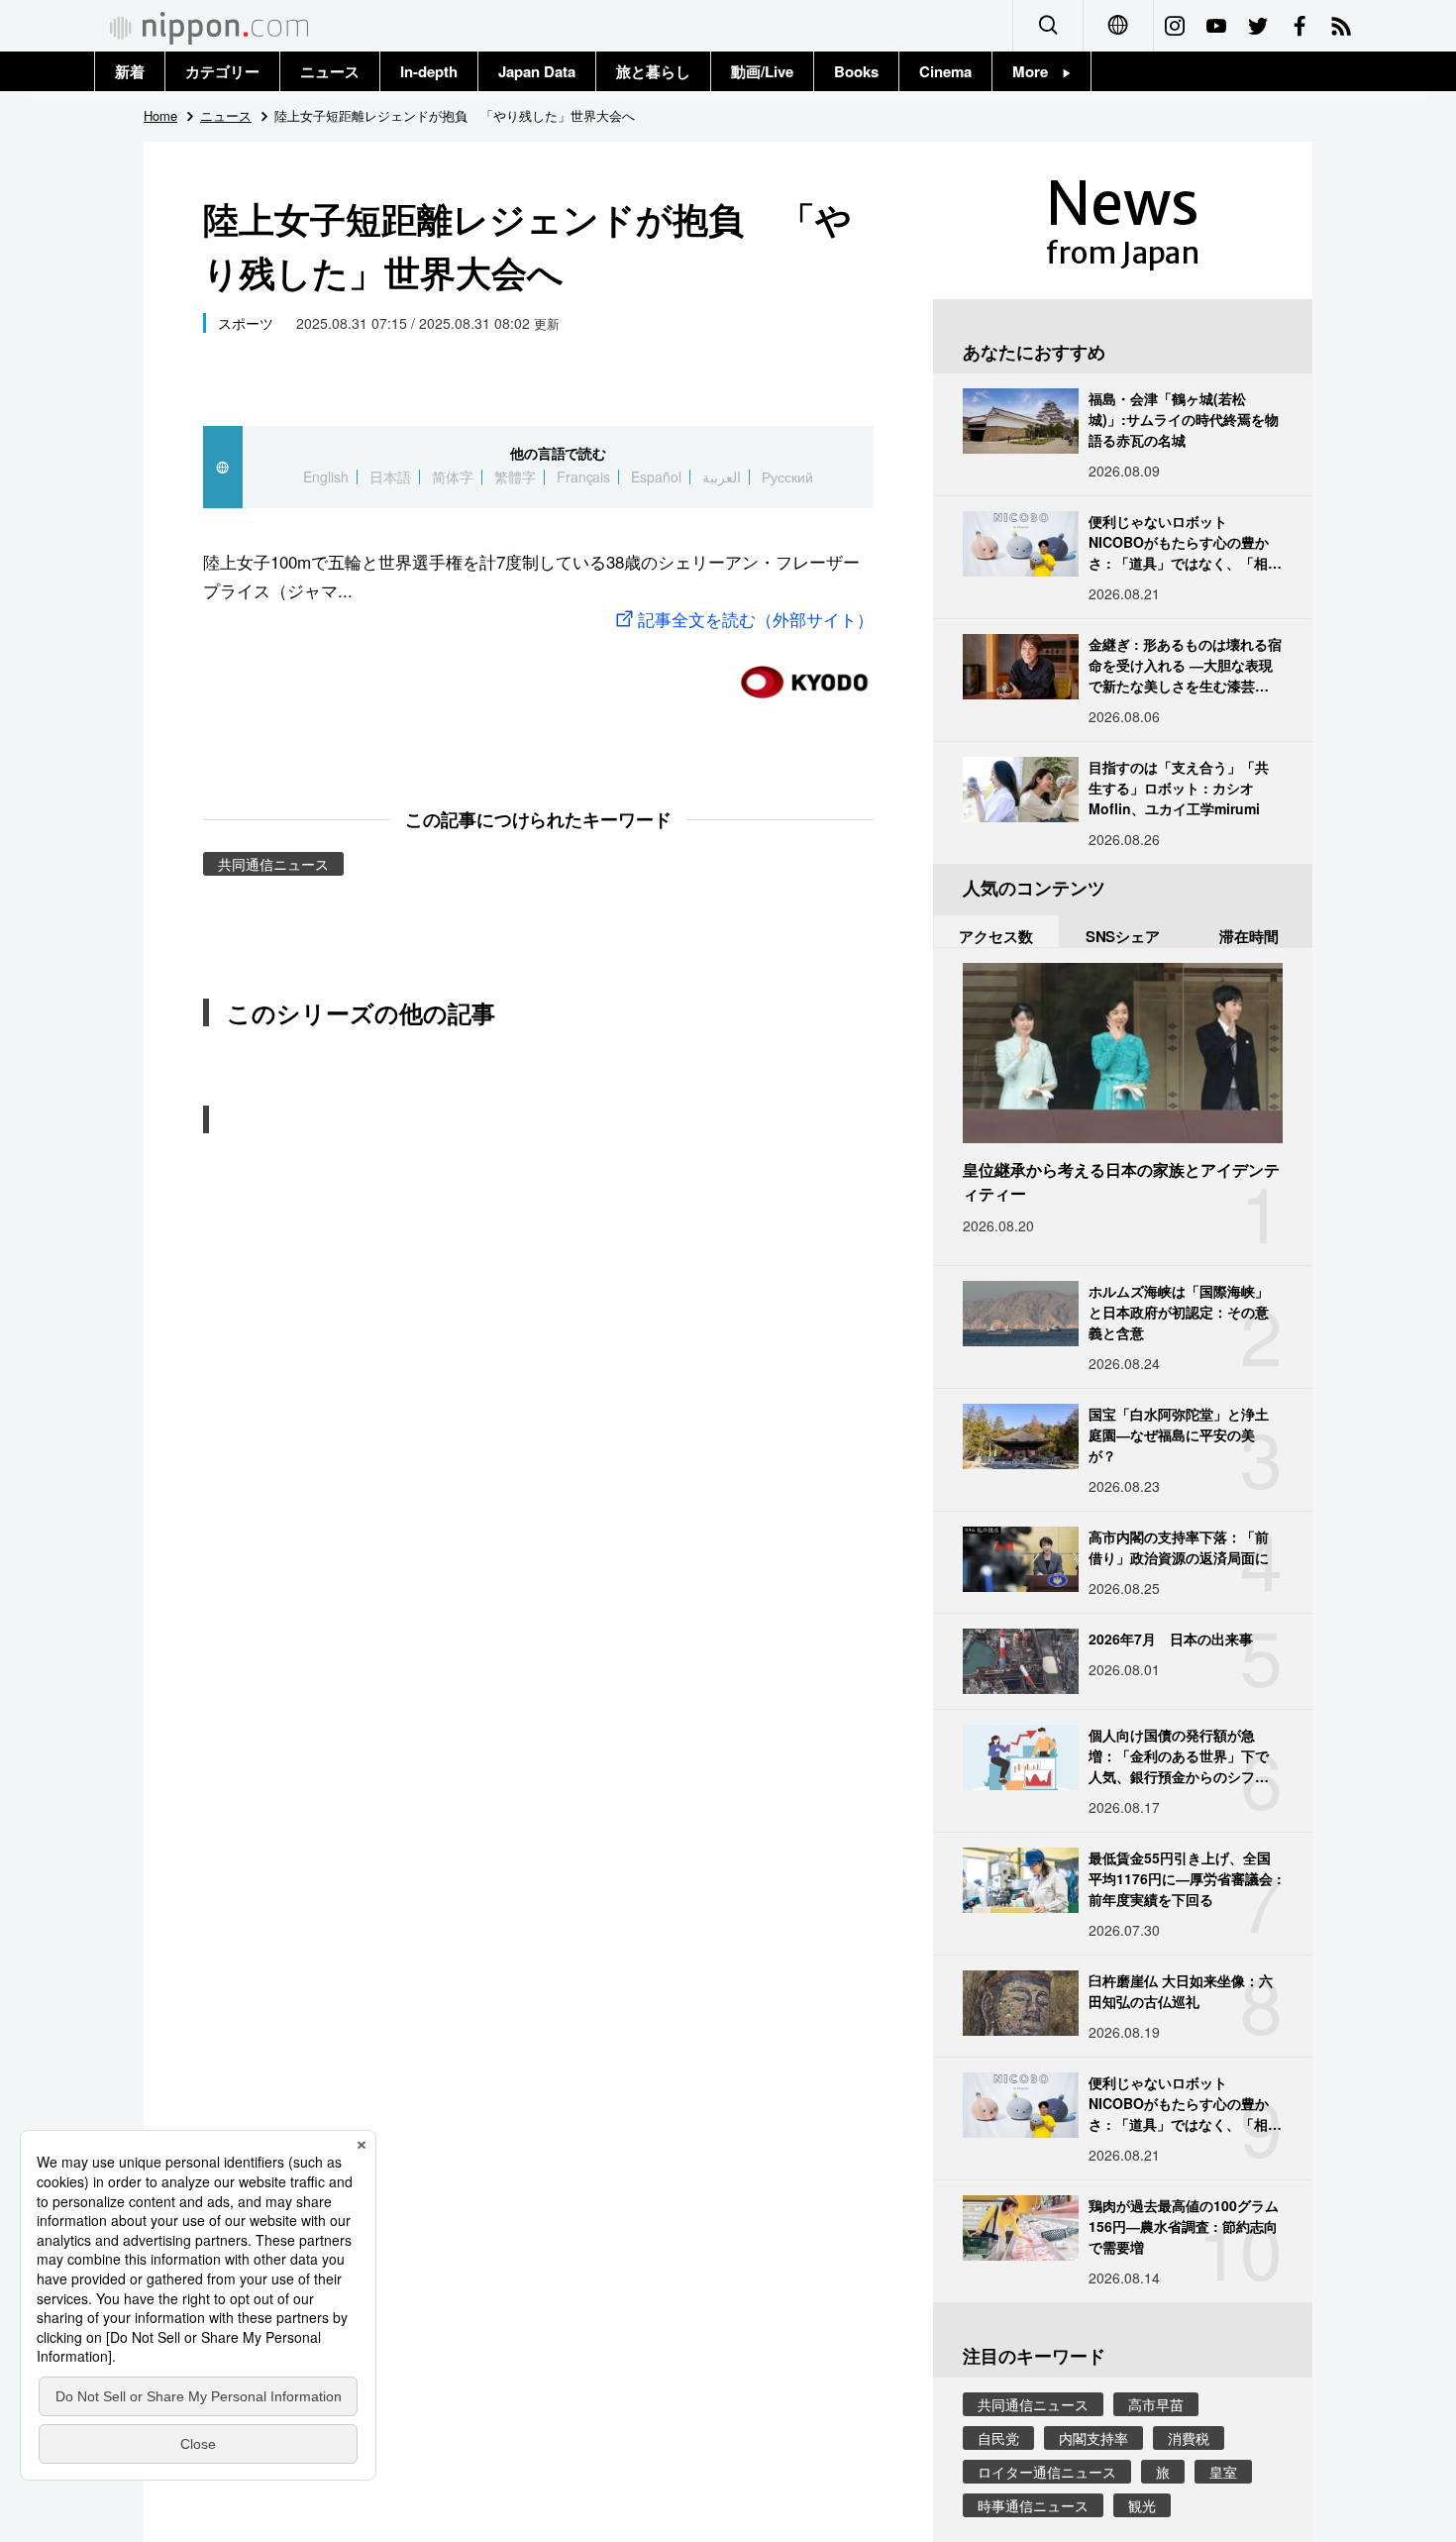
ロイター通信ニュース (1047, 2472)
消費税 (1189, 2438)
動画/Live (762, 71)
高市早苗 (1156, 2404)
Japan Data (537, 71)
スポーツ (246, 323)
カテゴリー (222, 71)
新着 (130, 71)
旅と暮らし (653, 71)
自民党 (998, 2438)
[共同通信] (804, 674)
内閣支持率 (1093, 2438)
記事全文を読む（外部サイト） (756, 619)
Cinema (945, 71)
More (1038, 71)
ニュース (330, 71)
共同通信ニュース (273, 864)
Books (856, 71)
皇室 (1223, 2472)
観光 (1142, 2505)
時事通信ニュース (1033, 2505)
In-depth (429, 71)
